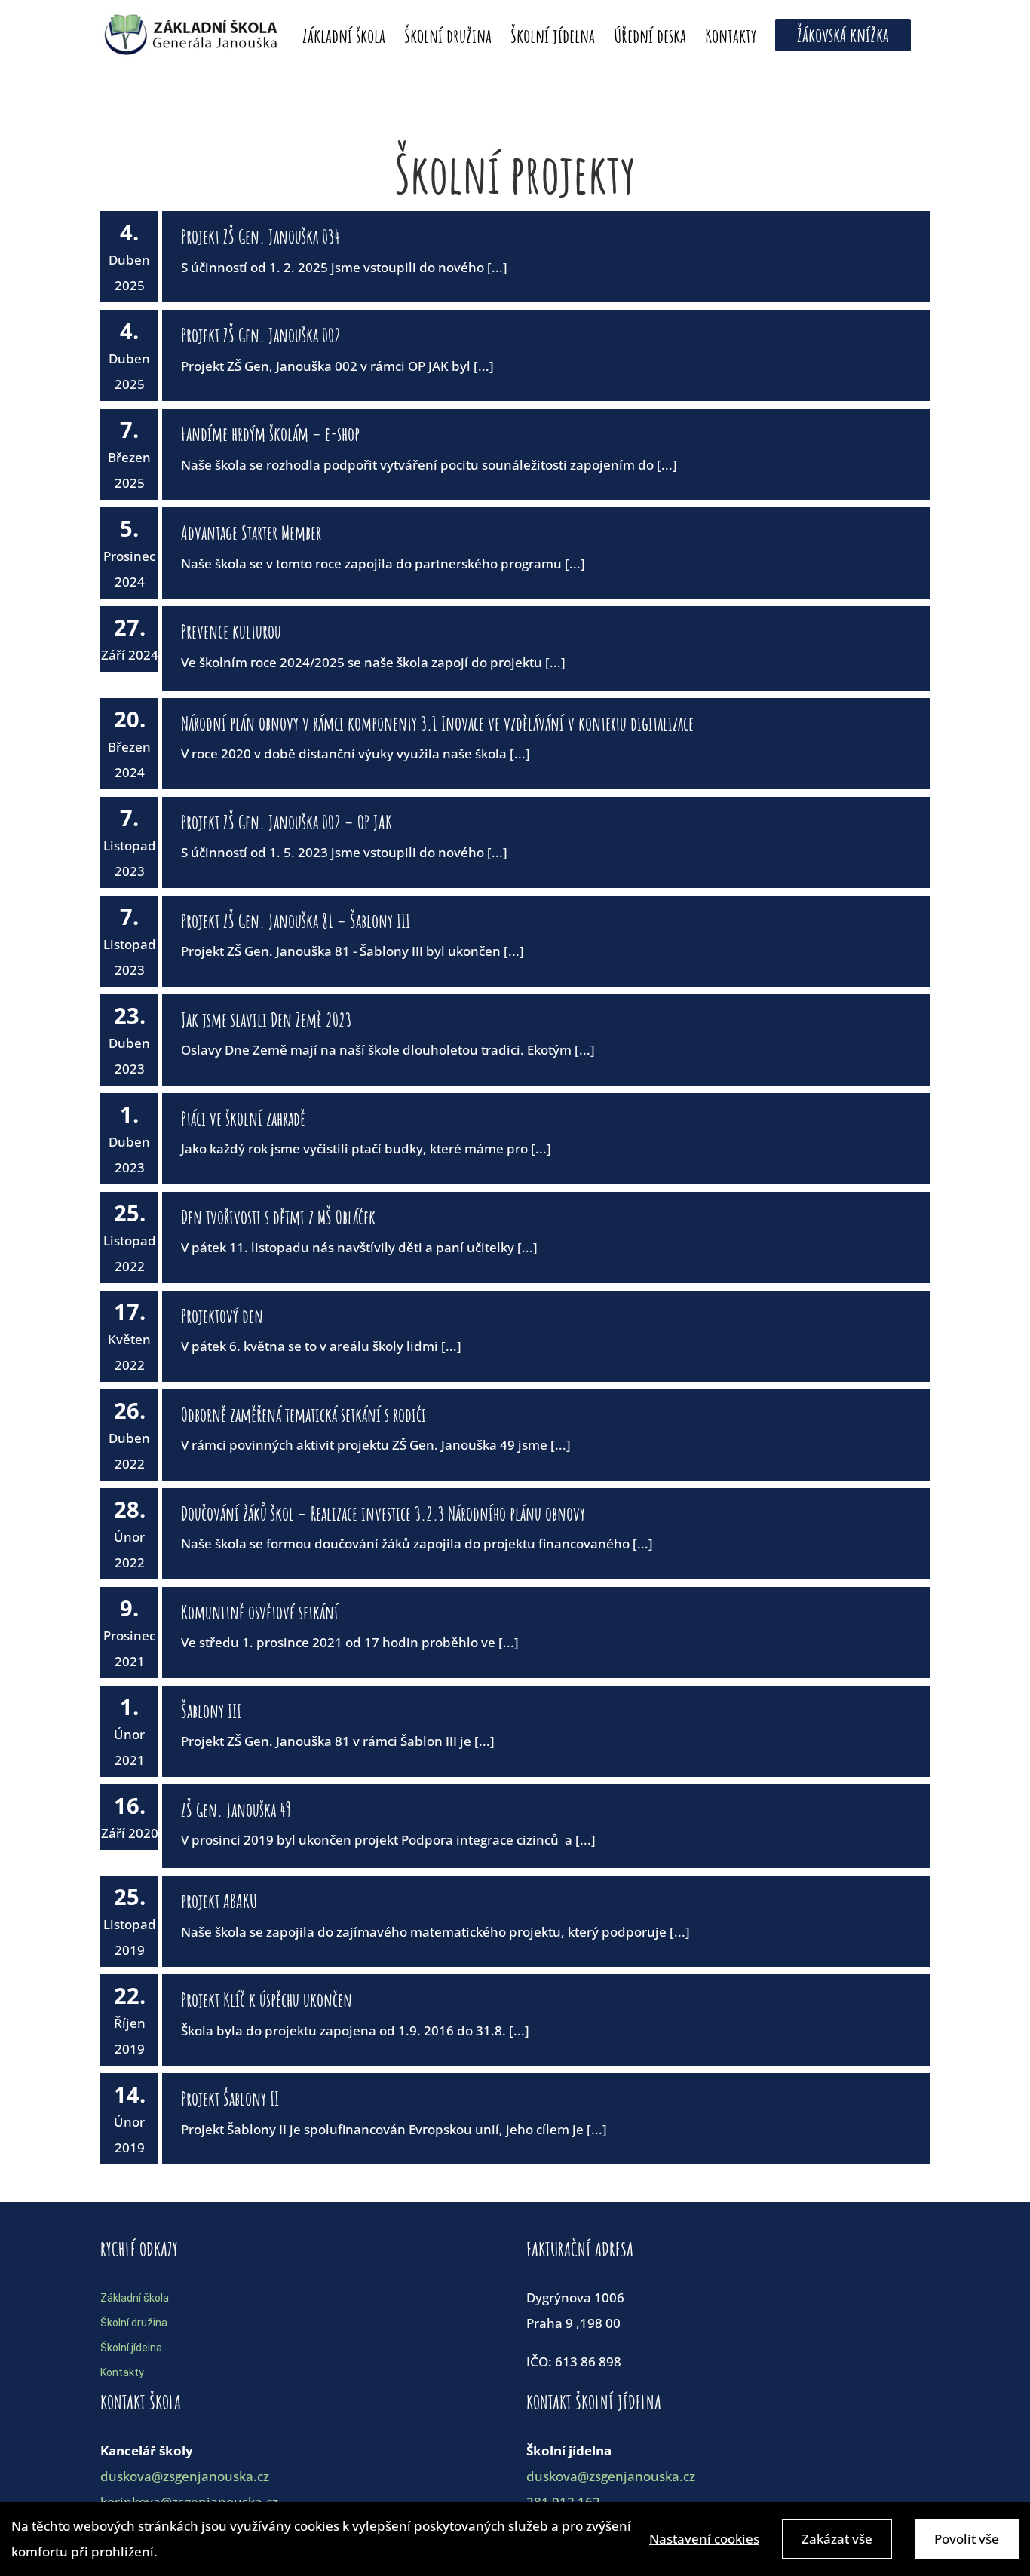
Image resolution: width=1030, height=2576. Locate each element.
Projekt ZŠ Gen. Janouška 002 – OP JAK (287, 822)
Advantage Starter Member (251, 533)
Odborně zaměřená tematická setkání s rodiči (303, 1415)
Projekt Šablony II (230, 2098)
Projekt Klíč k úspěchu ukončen (267, 2000)
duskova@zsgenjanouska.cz (185, 2476)
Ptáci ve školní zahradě (243, 1118)
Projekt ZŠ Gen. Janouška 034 (261, 236)
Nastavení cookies (704, 2539)
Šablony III (211, 1711)
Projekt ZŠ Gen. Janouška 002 (261, 335)
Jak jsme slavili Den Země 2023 (266, 1020)
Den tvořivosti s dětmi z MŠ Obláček (278, 1217)
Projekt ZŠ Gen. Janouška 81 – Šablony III (296, 921)
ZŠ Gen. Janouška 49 (236, 1810)
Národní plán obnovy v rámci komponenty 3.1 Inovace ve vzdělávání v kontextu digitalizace (437, 723)
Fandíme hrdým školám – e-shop (270, 434)
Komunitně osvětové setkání (260, 1612)
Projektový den (222, 1316)
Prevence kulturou (231, 631)
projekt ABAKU (219, 1901)
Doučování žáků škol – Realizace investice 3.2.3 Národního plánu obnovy (383, 1513)
